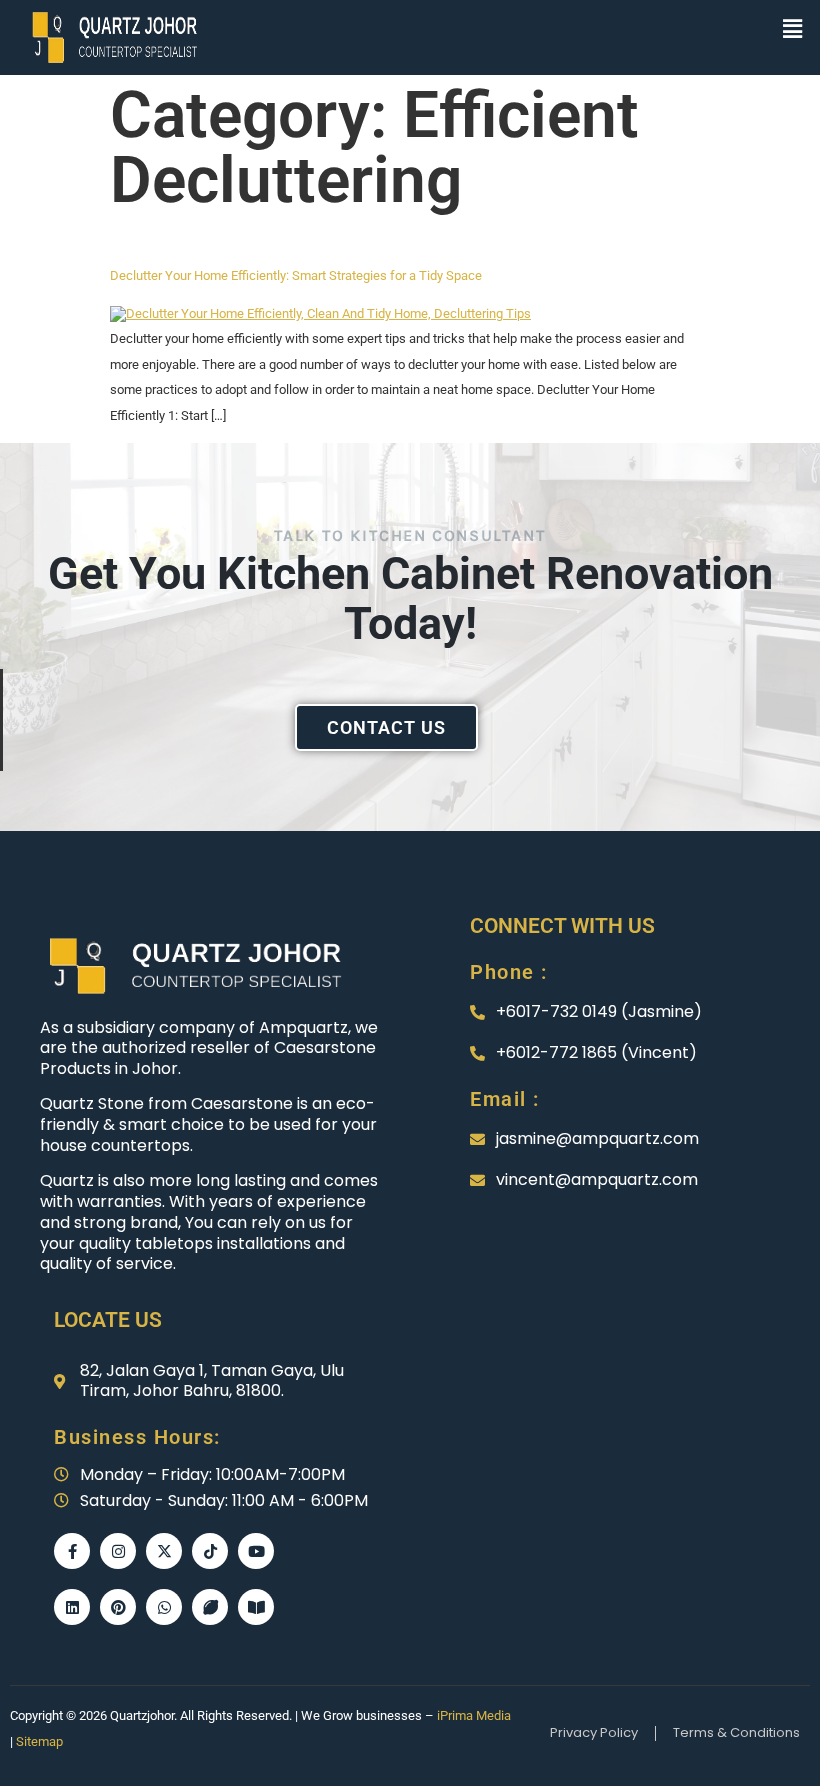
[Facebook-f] (72, 1551)
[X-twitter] (164, 1551)
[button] (793, 29)
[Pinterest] (118, 1607)
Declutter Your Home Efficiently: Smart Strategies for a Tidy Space (296, 275)
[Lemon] (210, 1607)
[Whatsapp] (164, 1607)
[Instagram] (118, 1551)
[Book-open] (256, 1607)
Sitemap (39, 1741)
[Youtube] (256, 1551)
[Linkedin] (72, 1607)
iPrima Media (474, 1715)
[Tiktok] (210, 1551)
